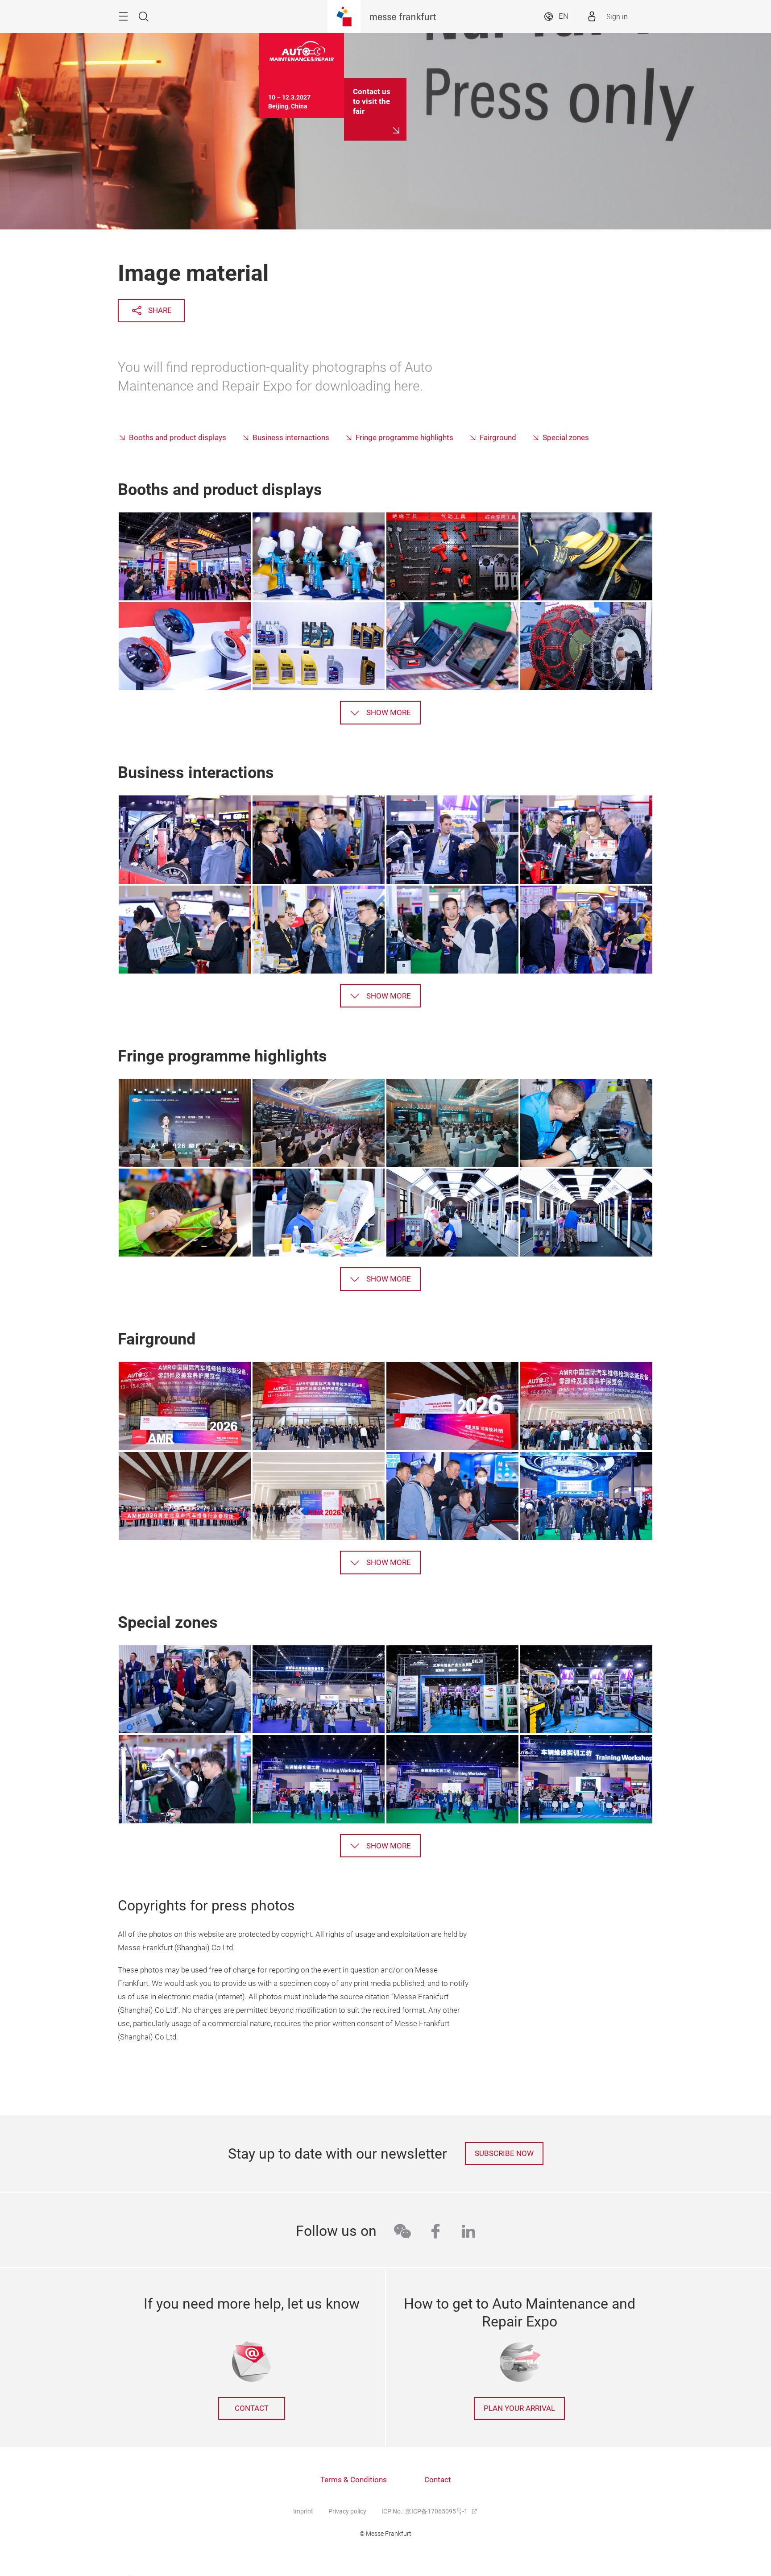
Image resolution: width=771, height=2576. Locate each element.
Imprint (303, 2511)
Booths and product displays (178, 438)
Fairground (498, 438)
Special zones (566, 438)
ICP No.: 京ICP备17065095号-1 (425, 2511)
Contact (438, 2480)
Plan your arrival (519, 2408)
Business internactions (291, 438)
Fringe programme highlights (404, 438)
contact (252, 2408)
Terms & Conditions (354, 2480)
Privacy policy (347, 2511)
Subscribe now (504, 2154)
